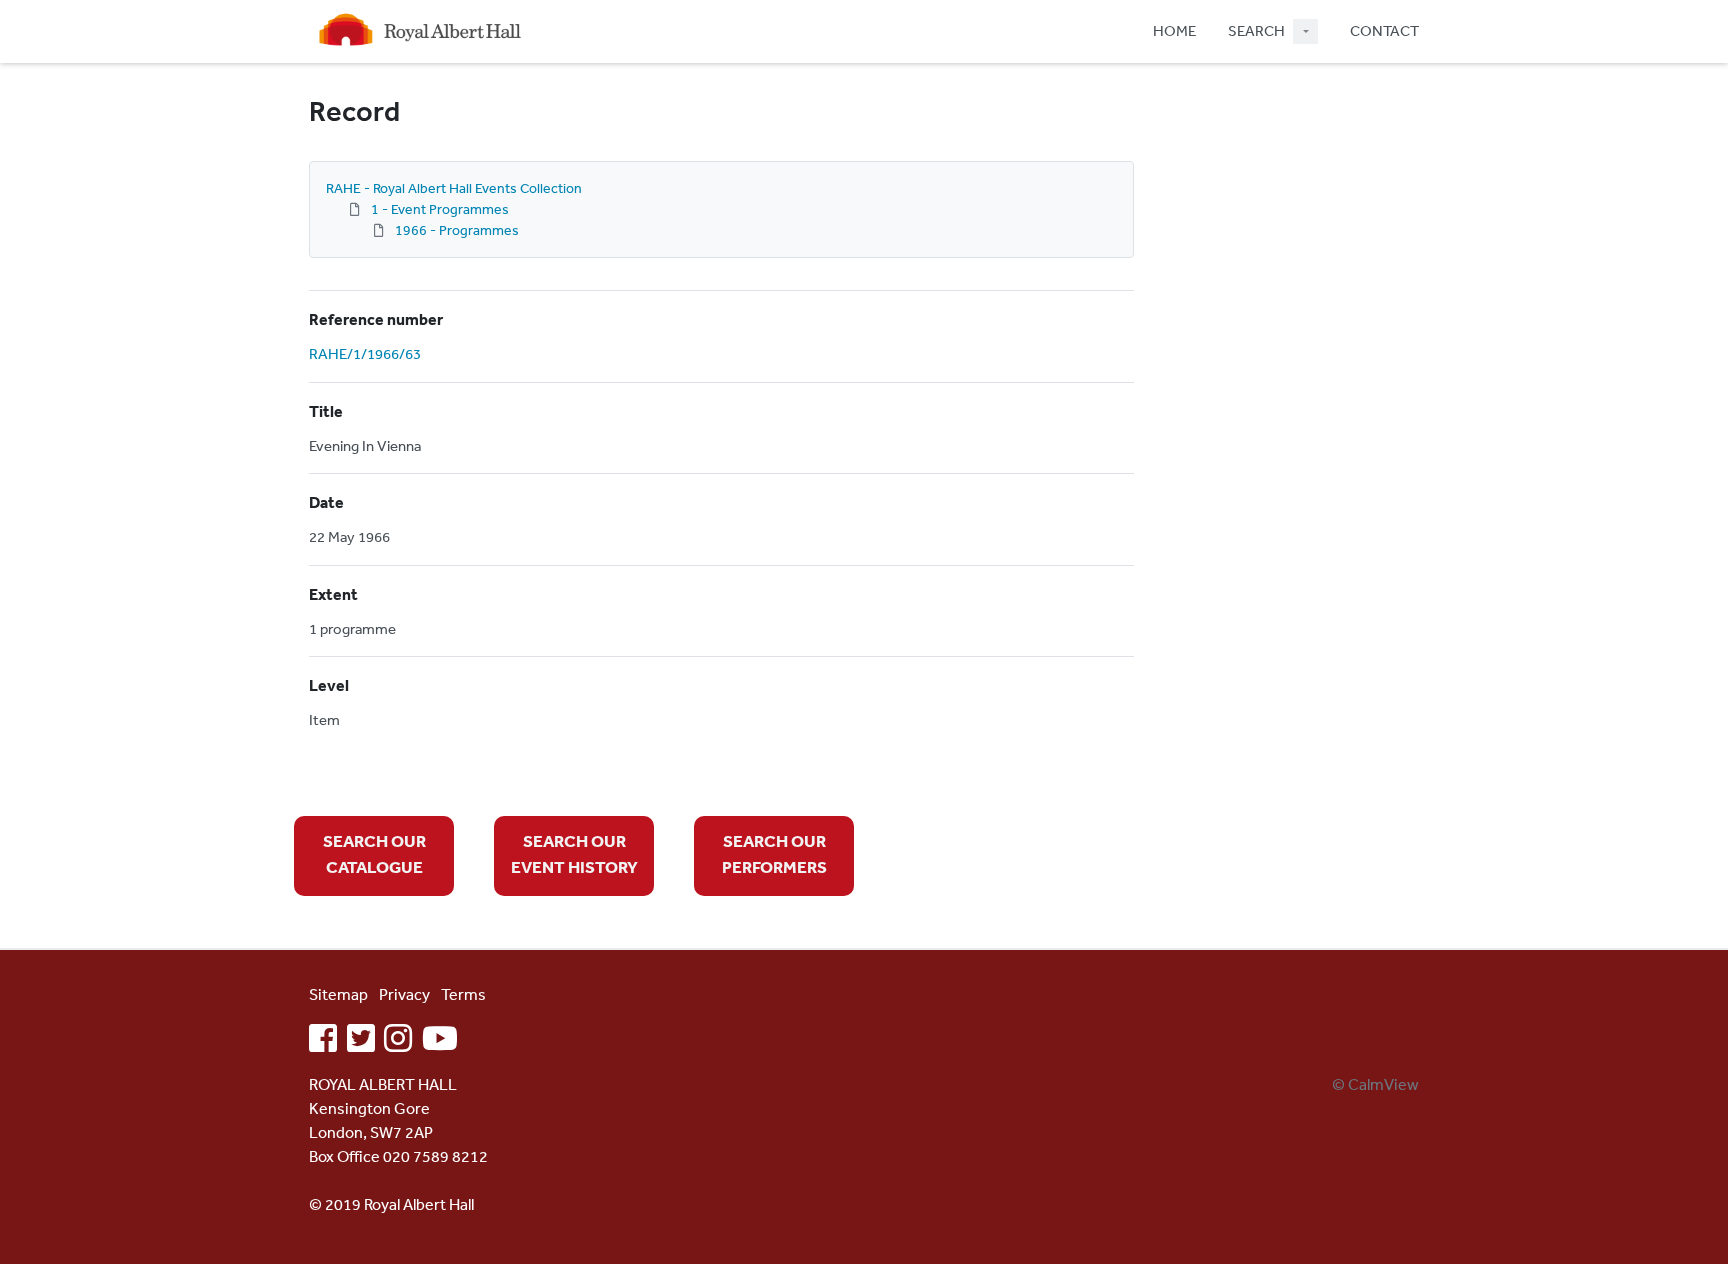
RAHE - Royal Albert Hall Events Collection (454, 188)
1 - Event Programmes (440, 209)
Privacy (404, 994)
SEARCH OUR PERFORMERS (774, 853)
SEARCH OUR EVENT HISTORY (574, 853)
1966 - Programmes (457, 230)
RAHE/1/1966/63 (365, 353)
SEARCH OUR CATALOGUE (374, 853)
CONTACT (1384, 30)
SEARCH (1256, 30)
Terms (463, 994)
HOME (1174, 30)
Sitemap (338, 994)
